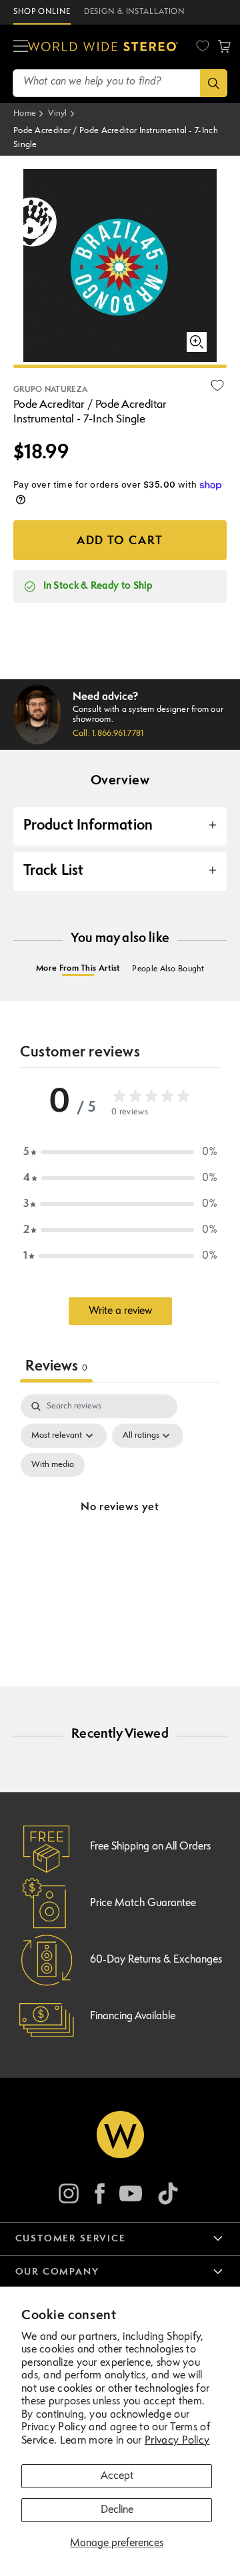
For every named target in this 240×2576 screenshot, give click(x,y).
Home (25, 113)
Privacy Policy (177, 2441)
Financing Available (133, 2016)
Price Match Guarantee (143, 1903)
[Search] (214, 83)
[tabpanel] (120, 1524)
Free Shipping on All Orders (150, 1847)
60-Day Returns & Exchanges (156, 1960)
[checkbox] (53, 1465)
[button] (21, 47)
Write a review (120, 1311)
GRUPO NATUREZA (50, 390)
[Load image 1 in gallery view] (120, 366)
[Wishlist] (203, 46)
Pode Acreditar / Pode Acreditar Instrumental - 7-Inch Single (116, 138)
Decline (117, 2510)
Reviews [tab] (56, 1367)
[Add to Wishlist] (217, 385)
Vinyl (58, 113)
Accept (117, 2476)
